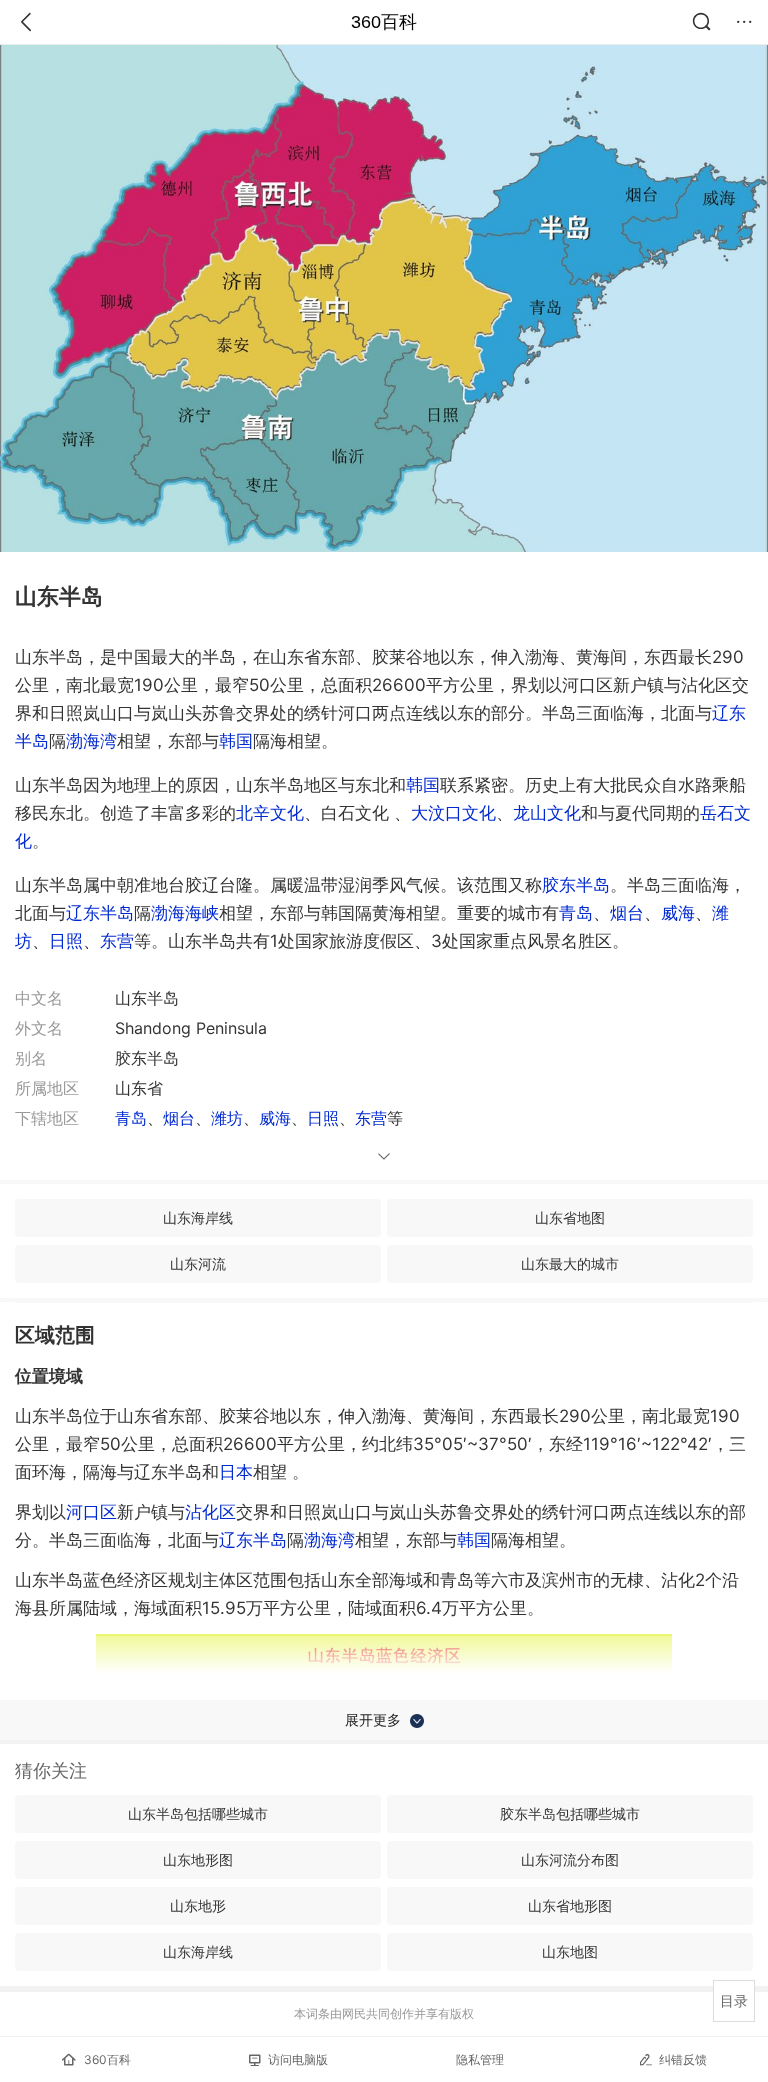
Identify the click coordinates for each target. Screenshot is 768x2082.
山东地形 (198, 1905)
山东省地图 (570, 1217)
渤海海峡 (185, 913)
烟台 (627, 913)
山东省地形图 (570, 1905)
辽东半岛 (100, 913)
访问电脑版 (298, 2059)
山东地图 (570, 1951)
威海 (678, 913)
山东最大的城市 (570, 1263)
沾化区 (210, 1512)
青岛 (576, 913)
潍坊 (227, 1118)
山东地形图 (198, 1859)
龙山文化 (547, 813)
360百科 (384, 22)
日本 (236, 1472)
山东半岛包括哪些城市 (198, 1813)
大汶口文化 (453, 813)
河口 (91, 1512)
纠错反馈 (683, 2059)
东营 (117, 941)
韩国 (236, 741)
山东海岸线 (198, 1217)
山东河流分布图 (570, 1859)
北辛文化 (270, 813)
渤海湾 (91, 741)
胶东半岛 (576, 885)
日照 (66, 941)
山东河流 (198, 1263)
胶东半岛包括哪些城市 (570, 1813)
